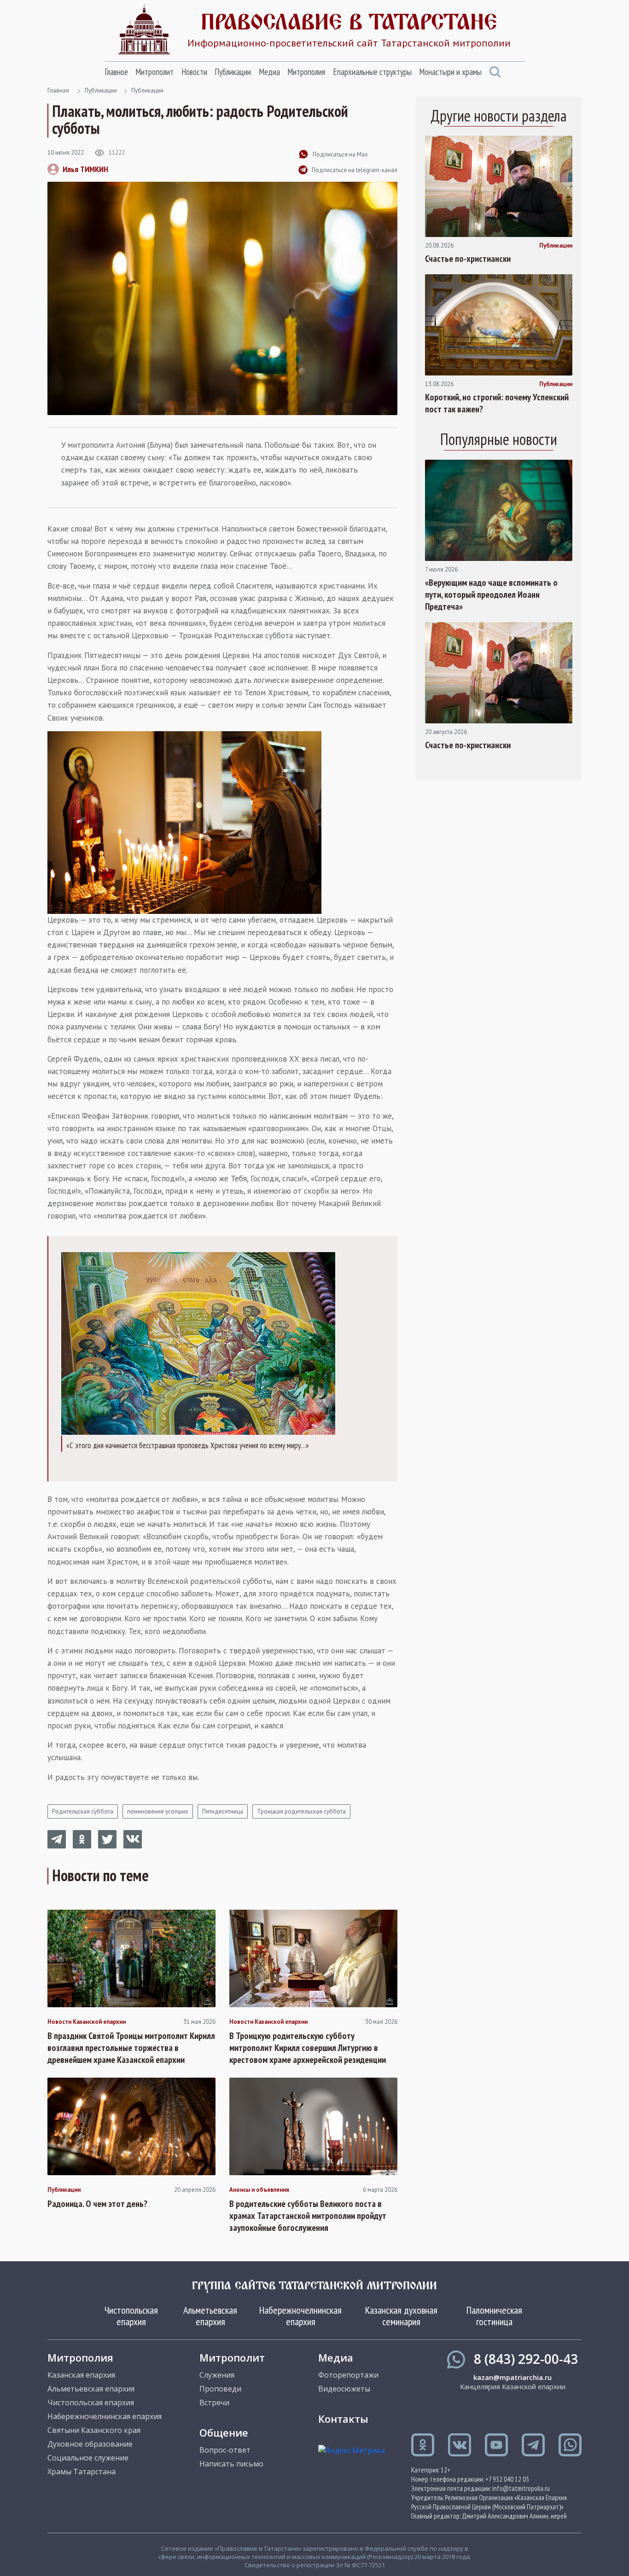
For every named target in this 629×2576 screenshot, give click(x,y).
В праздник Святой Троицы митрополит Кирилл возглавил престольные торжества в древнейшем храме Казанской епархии (131, 2048)
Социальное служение (88, 2458)
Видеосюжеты (344, 2389)
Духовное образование (90, 2444)
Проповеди (220, 2389)
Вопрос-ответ (225, 2450)
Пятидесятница (223, 1811)
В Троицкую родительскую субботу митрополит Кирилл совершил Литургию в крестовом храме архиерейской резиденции (308, 2048)
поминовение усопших (158, 1811)
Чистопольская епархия (131, 2316)
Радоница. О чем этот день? (97, 2204)
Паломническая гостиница (494, 2316)
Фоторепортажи (348, 2375)
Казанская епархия (81, 2375)
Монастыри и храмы (450, 72)
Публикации (233, 72)
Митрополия (306, 72)
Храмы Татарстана (82, 2472)
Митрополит (154, 72)
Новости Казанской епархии (87, 2022)
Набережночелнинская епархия (300, 2316)
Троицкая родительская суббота (301, 1811)
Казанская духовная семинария (401, 2316)
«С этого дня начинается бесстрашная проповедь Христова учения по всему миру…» (188, 1445)
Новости (194, 72)
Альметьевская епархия (210, 2316)
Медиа (269, 72)
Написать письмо (231, 2464)
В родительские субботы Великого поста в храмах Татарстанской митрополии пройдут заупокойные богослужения (308, 2216)
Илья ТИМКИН (85, 169)
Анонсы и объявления (259, 2190)
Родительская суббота (83, 1811)
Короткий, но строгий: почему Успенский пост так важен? (497, 403)
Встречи (214, 2403)
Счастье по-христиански (468, 259)
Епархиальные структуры (372, 72)
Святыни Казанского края (94, 2430)
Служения (217, 2375)
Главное (116, 72)
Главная (58, 90)
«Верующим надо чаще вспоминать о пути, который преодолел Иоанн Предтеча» (491, 595)
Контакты (343, 2419)
